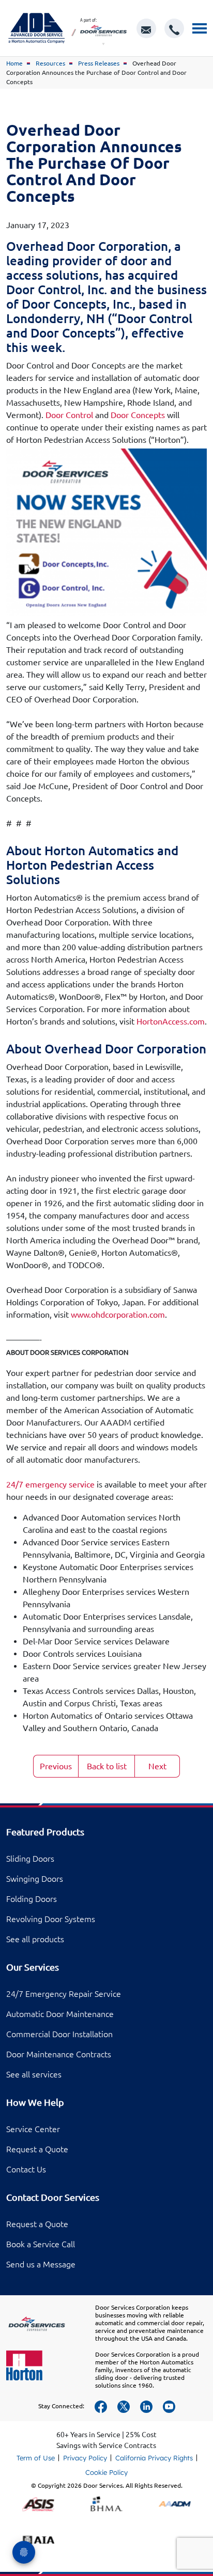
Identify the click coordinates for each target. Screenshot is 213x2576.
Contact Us (26, 2169)
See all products (35, 1939)
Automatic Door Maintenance (60, 2014)
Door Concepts (138, 415)
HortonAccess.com (171, 1021)
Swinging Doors (35, 1879)
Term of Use (36, 2458)
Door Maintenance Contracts (59, 2054)
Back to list (107, 1766)
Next (157, 1766)
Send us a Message (41, 2264)
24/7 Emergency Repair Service (64, 1994)
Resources (50, 63)
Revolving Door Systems (51, 1919)
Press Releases (99, 63)
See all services (34, 2074)
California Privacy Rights (154, 2458)
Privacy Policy (85, 2458)
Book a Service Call (41, 2244)
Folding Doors (32, 1899)
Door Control (69, 415)
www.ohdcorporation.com (118, 1315)
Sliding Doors (30, 1859)
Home (14, 63)
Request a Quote (37, 2149)
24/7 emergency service (50, 1484)
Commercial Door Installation (59, 2034)
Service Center (33, 2129)
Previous (56, 1766)
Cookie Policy (106, 2472)
